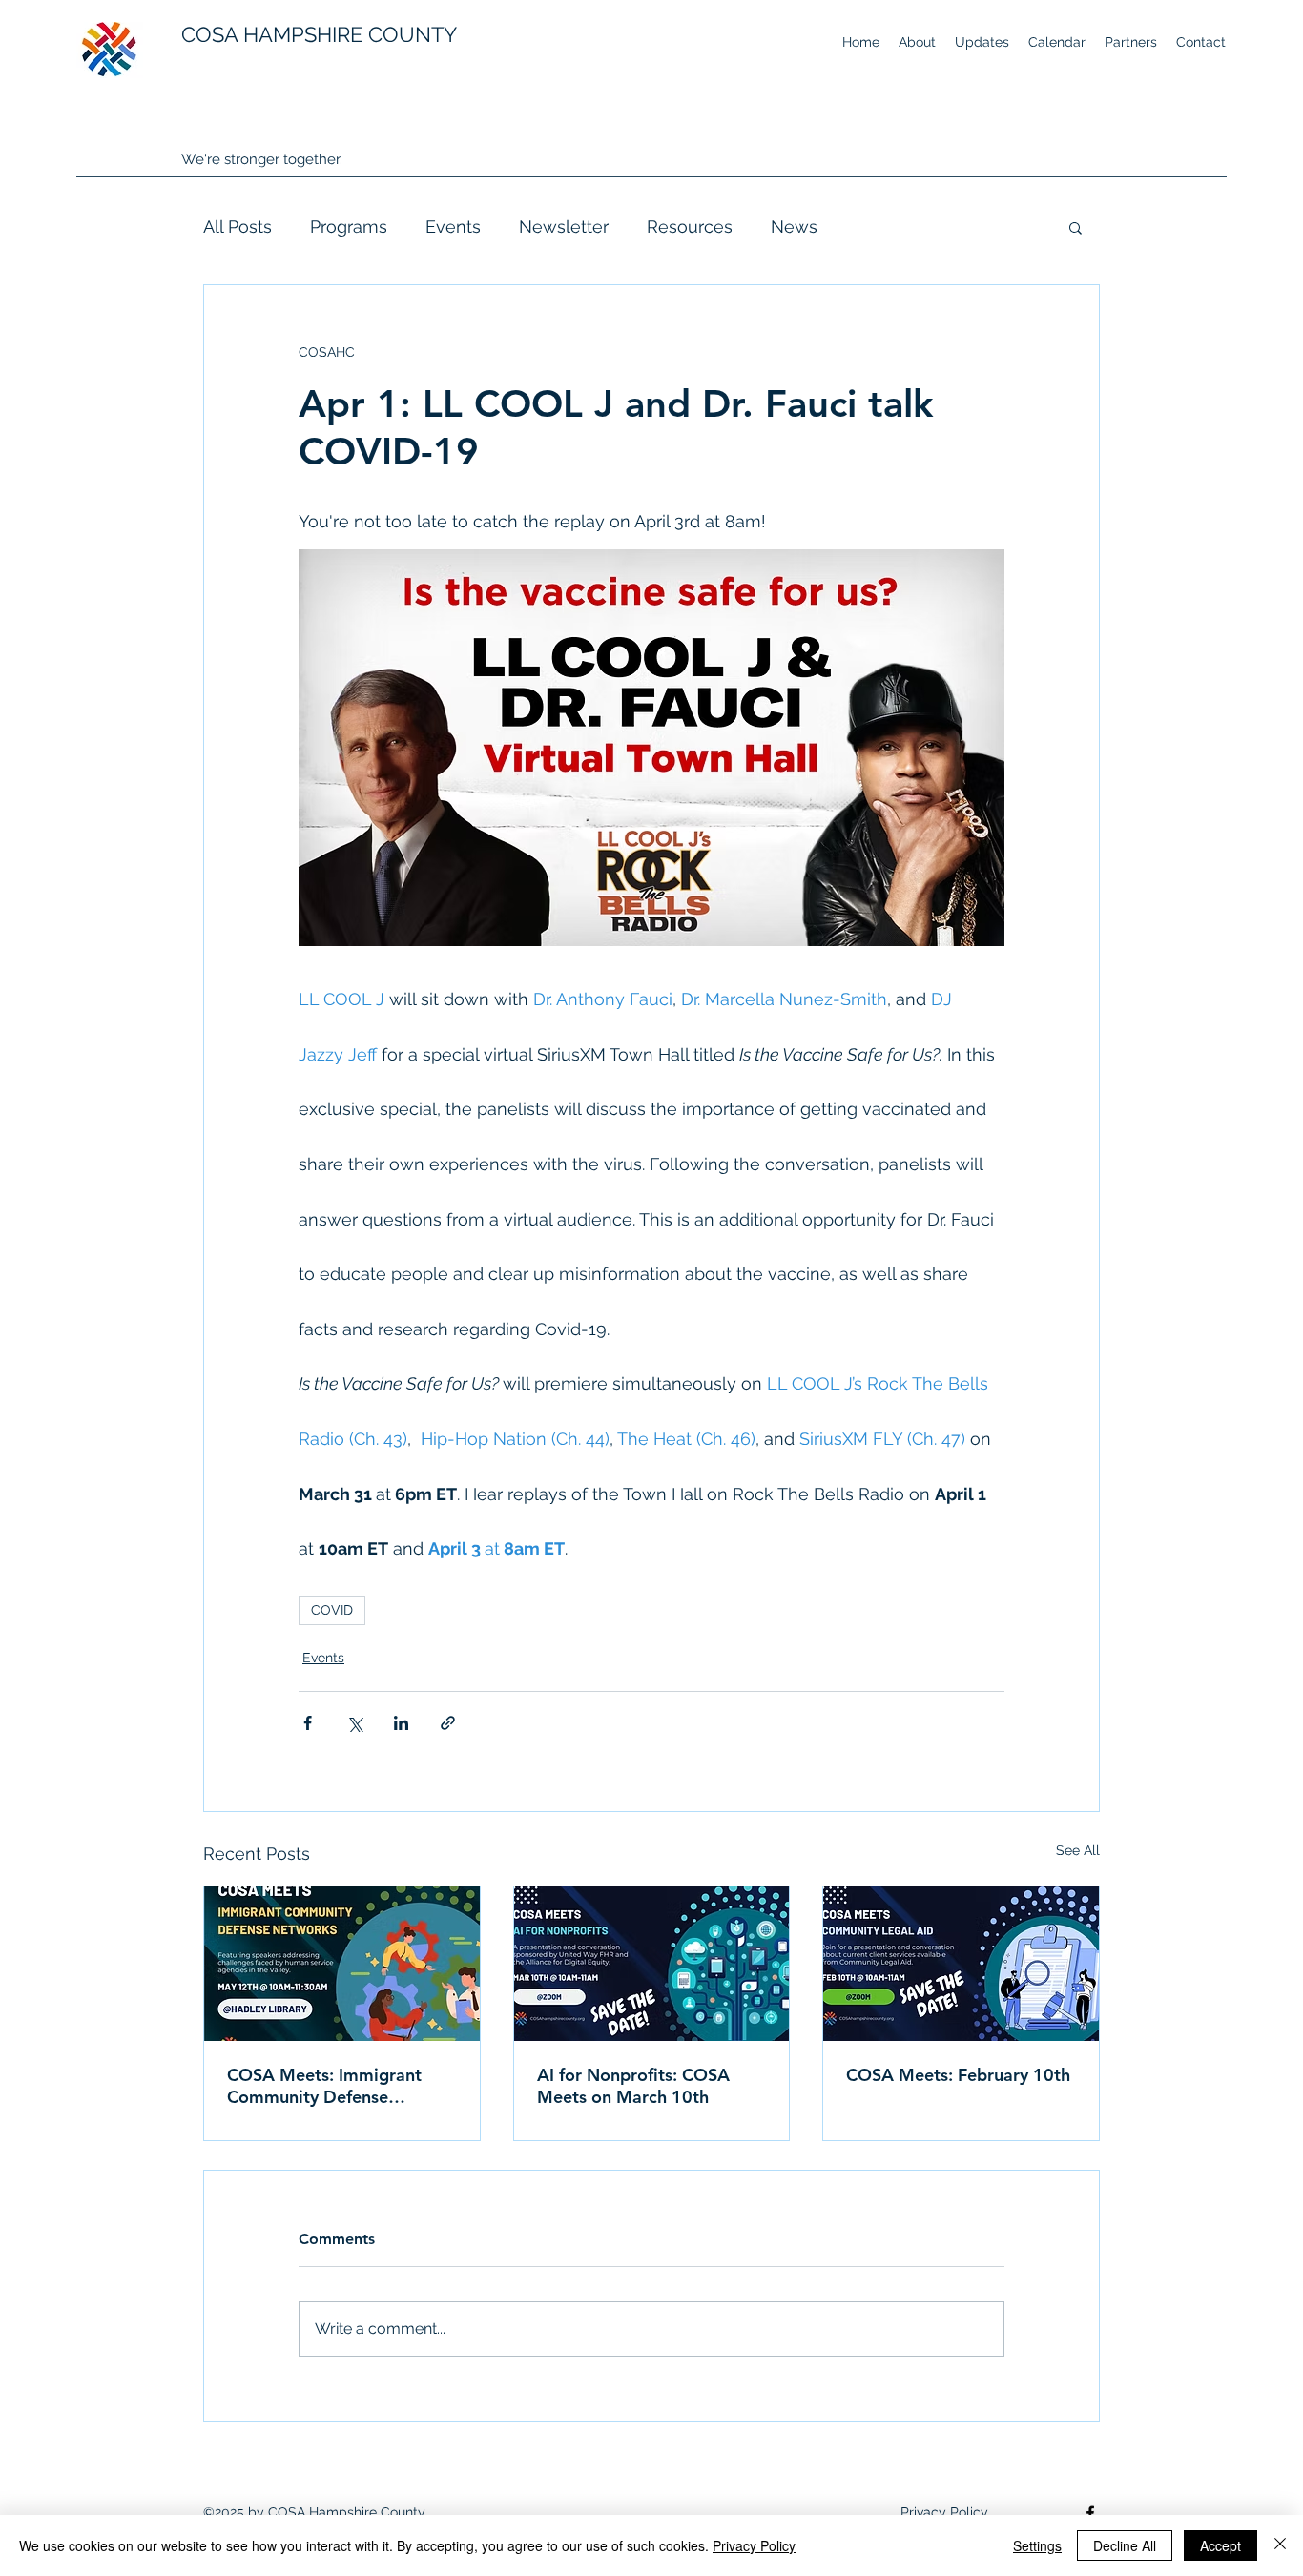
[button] (1075, 227)
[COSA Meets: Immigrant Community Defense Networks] (342, 1964)
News (794, 227)
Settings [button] (1037, 2545)
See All (1078, 1850)
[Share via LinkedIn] (401, 1723)
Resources (690, 227)
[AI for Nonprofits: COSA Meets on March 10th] (652, 1964)
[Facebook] (1090, 2513)
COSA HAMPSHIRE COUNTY (319, 34)
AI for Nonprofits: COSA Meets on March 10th (633, 2086)
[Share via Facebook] (308, 1723)
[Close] (1280, 2545)
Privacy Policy (754, 2545)
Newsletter (564, 227)
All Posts (238, 227)
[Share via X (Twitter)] (354, 1723)
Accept (1220, 2545)
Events (453, 227)
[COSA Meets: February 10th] (961, 1964)
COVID (332, 1610)
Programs (349, 227)
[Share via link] (448, 1723)
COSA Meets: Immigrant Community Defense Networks (324, 2086)
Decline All (1125, 2545)
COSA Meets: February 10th (958, 2075)
